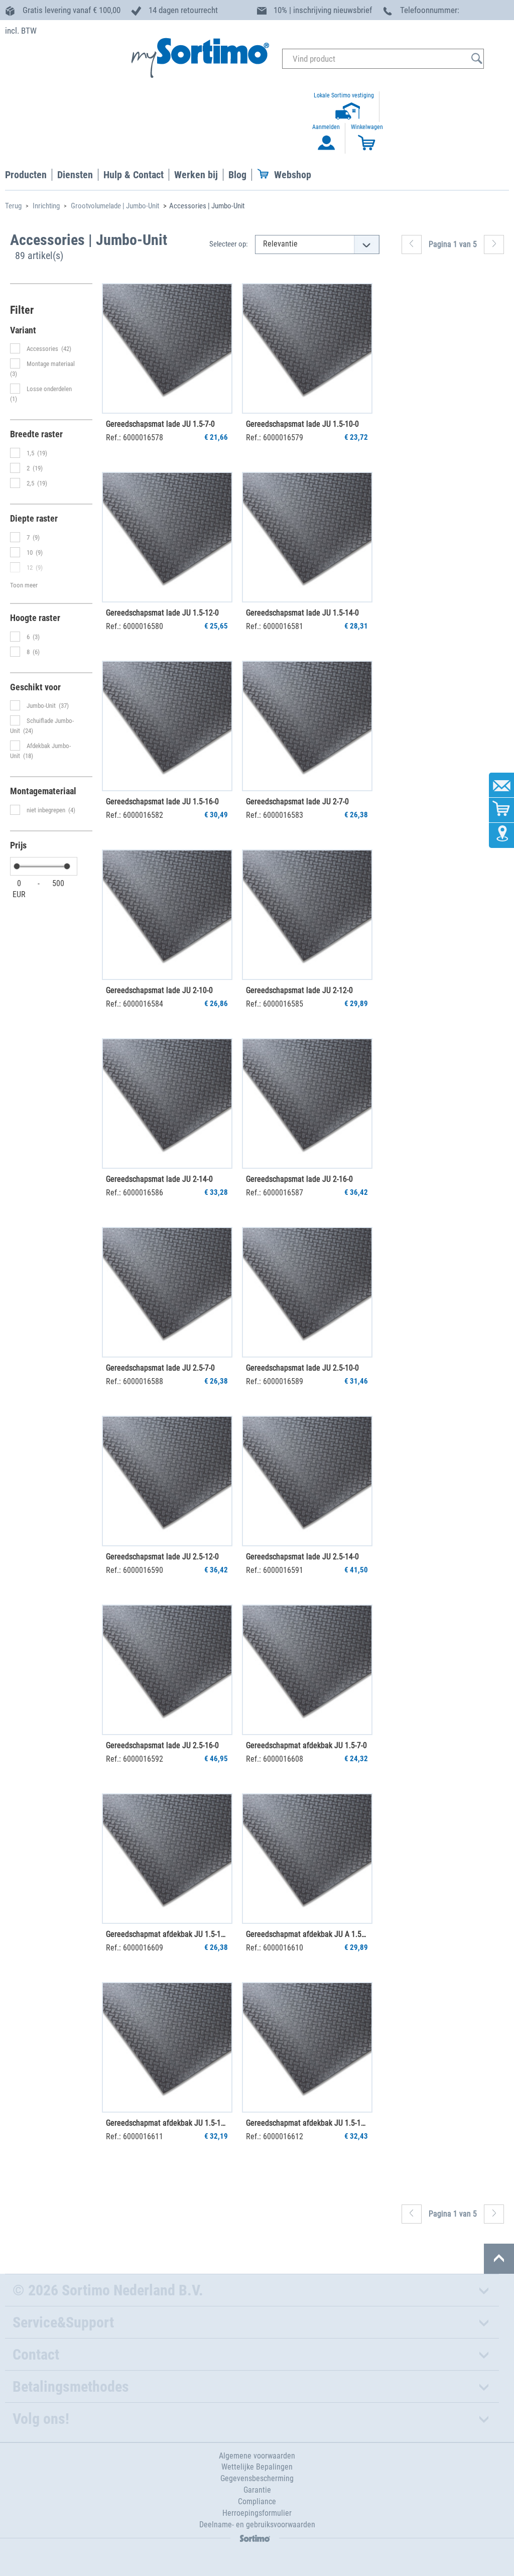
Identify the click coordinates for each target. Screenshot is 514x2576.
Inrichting (46, 206)
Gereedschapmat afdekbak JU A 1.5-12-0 (307, 1934)
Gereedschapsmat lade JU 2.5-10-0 (302, 1368)
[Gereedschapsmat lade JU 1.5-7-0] (167, 348)
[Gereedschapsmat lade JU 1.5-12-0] (167, 537)
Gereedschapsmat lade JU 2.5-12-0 (162, 1557)
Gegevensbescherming (257, 2478)
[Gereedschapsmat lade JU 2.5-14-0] (307, 1481)
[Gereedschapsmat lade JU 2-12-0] (307, 915)
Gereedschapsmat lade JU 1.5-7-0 (160, 424)
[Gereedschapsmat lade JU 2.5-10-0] (307, 1292)
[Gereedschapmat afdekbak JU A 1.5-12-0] (307, 1859)
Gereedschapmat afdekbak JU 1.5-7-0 (306, 1745)
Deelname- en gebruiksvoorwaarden (257, 2525)
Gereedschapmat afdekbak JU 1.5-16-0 (307, 2123)
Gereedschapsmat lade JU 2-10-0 (159, 990)
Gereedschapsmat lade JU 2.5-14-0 (302, 1557)
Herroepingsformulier (257, 2513)
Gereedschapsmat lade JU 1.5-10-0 (302, 424)
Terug (13, 206)
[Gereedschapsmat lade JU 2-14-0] (167, 1103)
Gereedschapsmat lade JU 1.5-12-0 (162, 613)
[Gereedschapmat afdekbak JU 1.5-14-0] (167, 2047)
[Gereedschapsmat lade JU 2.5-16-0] (167, 1670)
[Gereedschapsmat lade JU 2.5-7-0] (167, 1292)
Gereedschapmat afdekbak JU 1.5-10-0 (167, 1934)
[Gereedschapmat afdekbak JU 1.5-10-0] (167, 1859)
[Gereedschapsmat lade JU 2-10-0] (167, 915)
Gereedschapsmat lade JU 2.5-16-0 (162, 1745)
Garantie (257, 2490)
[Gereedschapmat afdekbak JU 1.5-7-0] (307, 1670)
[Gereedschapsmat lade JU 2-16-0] (307, 1103)
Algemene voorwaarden (257, 2456)
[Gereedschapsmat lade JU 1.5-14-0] (307, 537)
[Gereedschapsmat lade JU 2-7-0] (307, 726)
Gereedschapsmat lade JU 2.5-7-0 (160, 1368)
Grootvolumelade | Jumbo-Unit (115, 206)
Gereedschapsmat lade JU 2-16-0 (299, 1179)
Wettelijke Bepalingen (257, 2467)
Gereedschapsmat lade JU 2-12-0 (299, 990)
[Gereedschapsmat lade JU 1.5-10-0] (307, 348)
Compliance (257, 2501)
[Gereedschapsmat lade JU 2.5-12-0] (167, 1481)
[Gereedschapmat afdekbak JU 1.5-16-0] (307, 2047)
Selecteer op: (229, 244)
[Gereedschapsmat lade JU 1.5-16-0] (167, 726)
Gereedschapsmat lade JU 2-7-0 (297, 802)
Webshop (293, 175)
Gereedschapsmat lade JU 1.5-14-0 (302, 613)
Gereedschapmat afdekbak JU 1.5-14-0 (167, 2123)
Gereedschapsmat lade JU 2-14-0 (159, 1179)
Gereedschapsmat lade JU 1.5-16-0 (162, 802)
